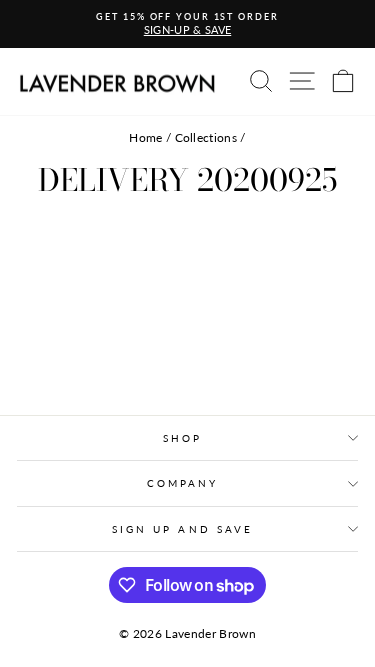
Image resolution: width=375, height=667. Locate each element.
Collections (206, 137)
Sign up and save (182, 529)
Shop (182, 438)
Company (183, 483)
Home (145, 137)
